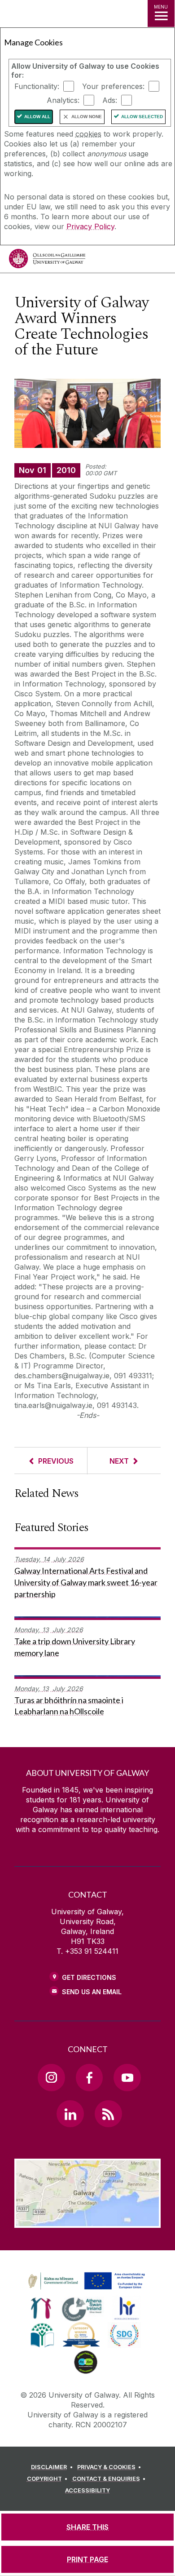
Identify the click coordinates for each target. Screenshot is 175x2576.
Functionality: (37, 86)
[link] (85, 2281)
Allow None (87, 117)
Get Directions (89, 1977)
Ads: (110, 100)
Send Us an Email (92, 1992)
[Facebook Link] (89, 2077)
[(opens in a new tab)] (87, 2290)
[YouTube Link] (127, 2077)
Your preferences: (113, 86)
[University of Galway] (47, 261)
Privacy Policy (90, 226)
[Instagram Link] (51, 2077)
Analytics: (63, 100)
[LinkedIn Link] (70, 2114)
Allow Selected (142, 117)
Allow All (37, 117)
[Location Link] (87, 2221)
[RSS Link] (108, 2114)
